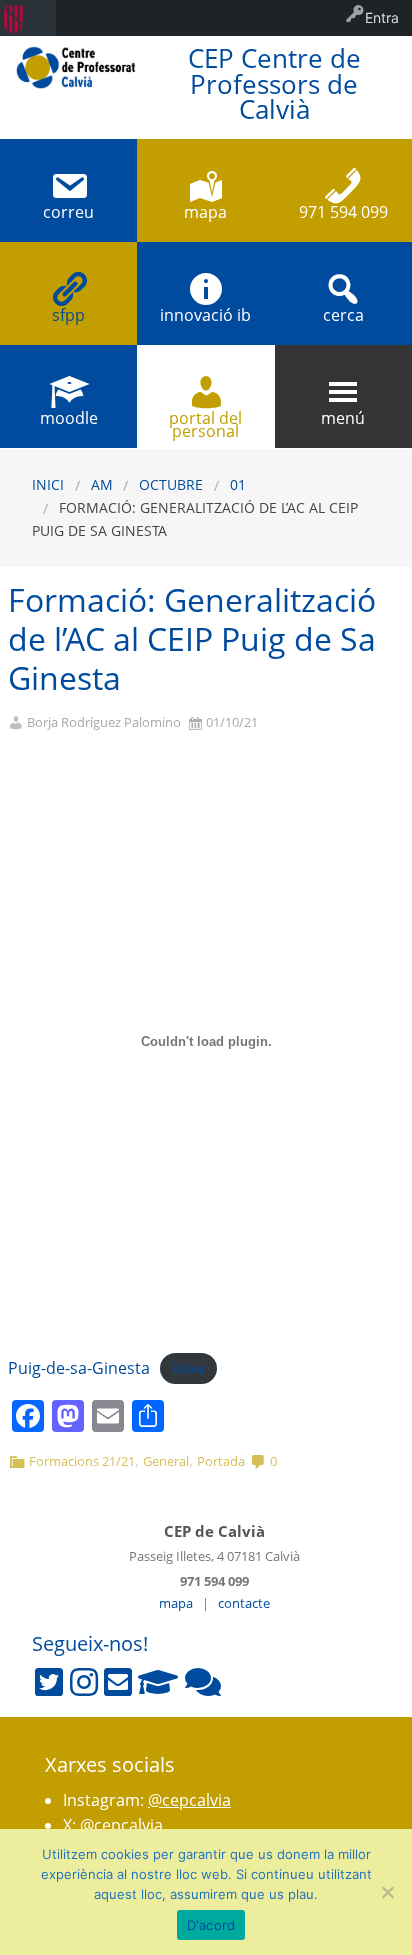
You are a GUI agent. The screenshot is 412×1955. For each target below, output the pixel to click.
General (166, 1461)
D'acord (211, 1925)
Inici (48, 484)
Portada (221, 1461)
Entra (382, 17)
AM (102, 484)
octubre (171, 484)
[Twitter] (49, 1682)
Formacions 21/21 (82, 1461)
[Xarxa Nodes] (203, 1682)
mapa (176, 1603)
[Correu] (118, 1682)
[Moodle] (158, 1682)
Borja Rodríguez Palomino (104, 722)
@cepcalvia (189, 1800)
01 (238, 484)
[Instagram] (84, 1682)
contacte (244, 1603)
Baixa (188, 1369)
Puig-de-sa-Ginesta (79, 1368)
